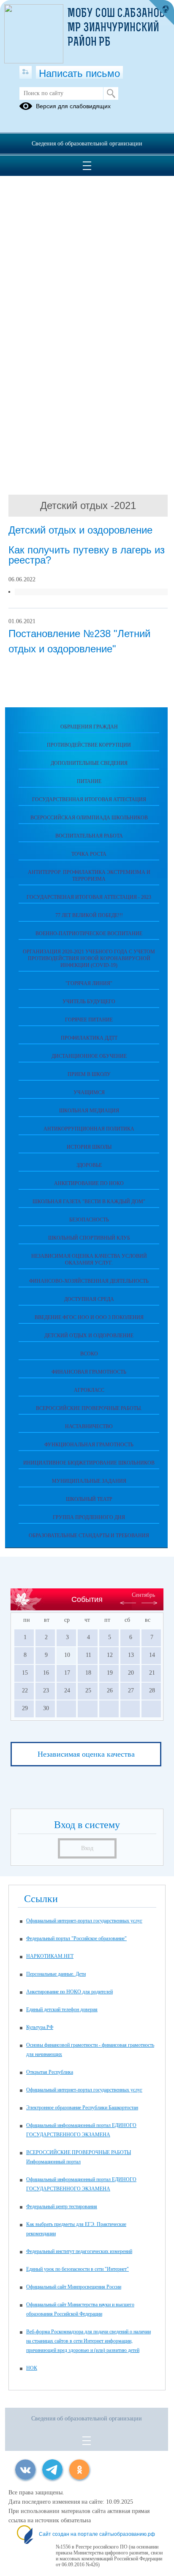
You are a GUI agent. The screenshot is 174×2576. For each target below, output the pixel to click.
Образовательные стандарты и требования (89, 1536)
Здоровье (89, 1165)
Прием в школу (89, 1074)
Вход (87, 1848)
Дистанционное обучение (89, 1056)
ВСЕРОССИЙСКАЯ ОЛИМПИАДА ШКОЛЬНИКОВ (89, 818)
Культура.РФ (40, 2027)
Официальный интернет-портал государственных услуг (84, 1921)
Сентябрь (143, 1595)
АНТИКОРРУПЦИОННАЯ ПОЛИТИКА (89, 1129)
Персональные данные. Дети (56, 1974)
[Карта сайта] (26, 72)
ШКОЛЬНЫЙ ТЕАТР (89, 1499)
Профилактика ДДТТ (89, 1038)
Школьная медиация (89, 1111)
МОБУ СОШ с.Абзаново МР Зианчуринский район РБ (119, 28)
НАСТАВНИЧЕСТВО (89, 1426)
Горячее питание (89, 1020)
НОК (32, 2368)
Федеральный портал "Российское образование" (76, 1938)
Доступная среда (89, 1299)
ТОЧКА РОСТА (89, 854)
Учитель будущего (89, 1002)
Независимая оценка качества (86, 1754)
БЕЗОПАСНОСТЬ (89, 1220)
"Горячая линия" (89, 983)
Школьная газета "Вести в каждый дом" (89, 1202)
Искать (111, 93)
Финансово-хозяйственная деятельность (89, 1281)
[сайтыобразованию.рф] (161, 13)
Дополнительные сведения (89, 763)
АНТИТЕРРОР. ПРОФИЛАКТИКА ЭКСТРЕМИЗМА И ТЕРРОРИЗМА (89, 876)
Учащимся (89, 1092)
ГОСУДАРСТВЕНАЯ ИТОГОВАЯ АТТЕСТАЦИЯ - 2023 (89, 897)
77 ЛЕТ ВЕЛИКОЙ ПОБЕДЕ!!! (89, 915)
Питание (89, 781)
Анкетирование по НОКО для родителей (69, 1992)
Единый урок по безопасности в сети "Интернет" (77, 2269)
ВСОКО (89, 1354)
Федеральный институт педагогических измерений (79, 2251)
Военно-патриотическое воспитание (89, 933)
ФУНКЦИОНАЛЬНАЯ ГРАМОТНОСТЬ (89, 1445)
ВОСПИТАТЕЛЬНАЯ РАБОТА (89, 836)
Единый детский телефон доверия (62, 2009)
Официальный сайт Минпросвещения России (74, 2287)
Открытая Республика (50, 2072)
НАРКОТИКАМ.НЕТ (50, 1956)
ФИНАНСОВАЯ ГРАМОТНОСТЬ (89, 1372)
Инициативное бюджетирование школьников (89, 1463)
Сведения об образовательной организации (87, 144)
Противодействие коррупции (89, 745)
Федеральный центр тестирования (62, 2206)
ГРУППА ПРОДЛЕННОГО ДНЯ (89, 1517)
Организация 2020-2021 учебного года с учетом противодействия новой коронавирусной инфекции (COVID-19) (89, 958)
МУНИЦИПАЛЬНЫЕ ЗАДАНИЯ (89, 1481)
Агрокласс (89, 1390)
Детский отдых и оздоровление (89, 1336)
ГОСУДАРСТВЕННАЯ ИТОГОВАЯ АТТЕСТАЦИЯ (89, 799)
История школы (89, 1147)
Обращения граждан (89, 727)
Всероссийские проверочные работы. (89, 1408)
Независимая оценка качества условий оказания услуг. (89, 1259)
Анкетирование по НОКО (89, 1183)
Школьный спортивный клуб (89, 1238)
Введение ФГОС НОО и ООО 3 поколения (89, 1317)
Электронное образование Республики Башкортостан (82, 2108)
